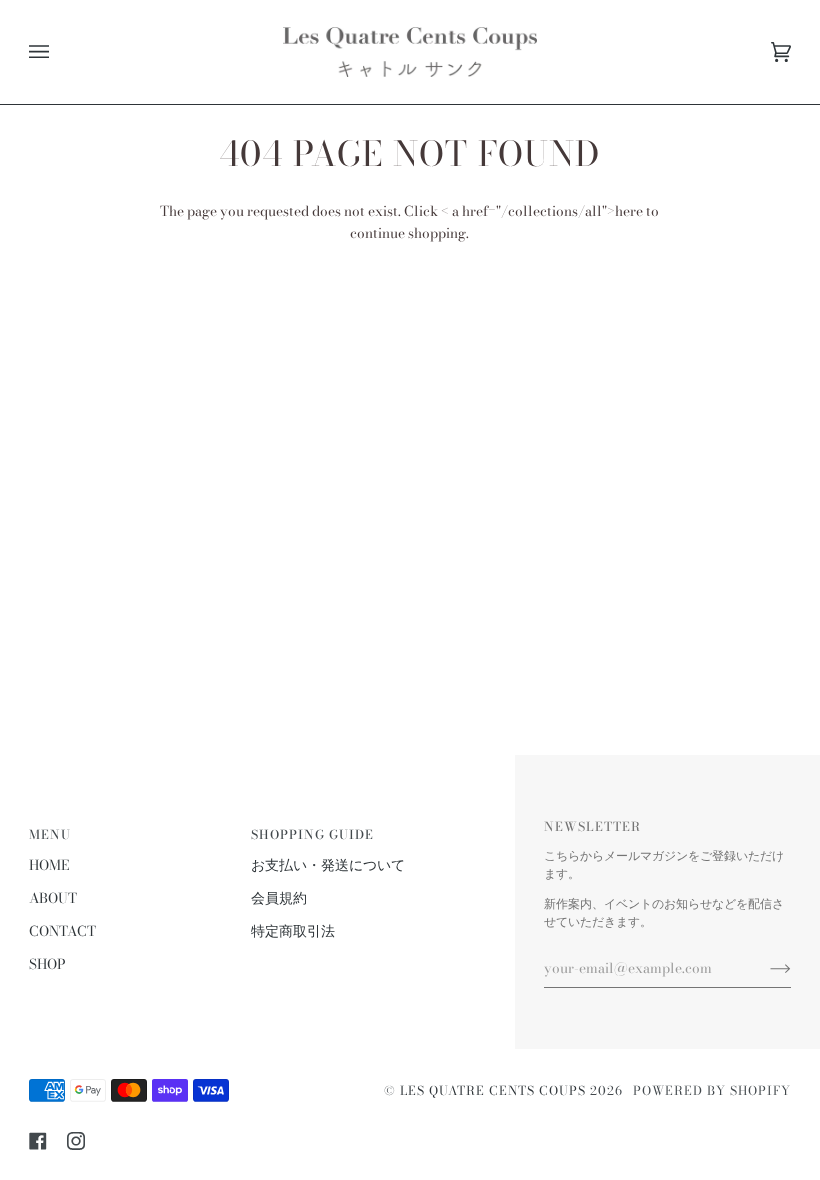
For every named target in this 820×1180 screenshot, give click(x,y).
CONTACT (62, 931)
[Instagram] (76, 1141)
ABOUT (53, 898)
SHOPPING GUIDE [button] (312, 834)
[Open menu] (59, 52)
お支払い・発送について (328, 865)
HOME (49, 865)
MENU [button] (50, 834)
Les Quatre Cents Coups (493, 1090)
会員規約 (279, 898)
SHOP (47, 964)
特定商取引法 (293, 931)
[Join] (764, 968)
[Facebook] (38, 1141)
